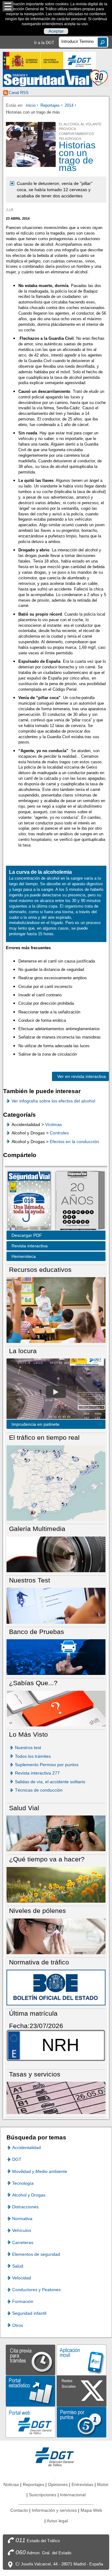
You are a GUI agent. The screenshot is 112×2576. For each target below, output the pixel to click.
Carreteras (23, 2242)
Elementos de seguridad (36, 2254)
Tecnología (23, 2183)
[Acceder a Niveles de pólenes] (56, 1936)
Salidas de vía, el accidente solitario (50, 1782)
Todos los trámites (33, 1756)
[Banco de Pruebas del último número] (56, 1657)
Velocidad (22, 2278)
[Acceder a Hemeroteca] (77, 1201)
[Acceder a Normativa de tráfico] (56, 1987)
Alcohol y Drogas (29, 2195)
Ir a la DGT (44, 43)
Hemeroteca (24, 1256)
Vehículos (22, 2230)
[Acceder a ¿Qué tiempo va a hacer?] (56, 1885)
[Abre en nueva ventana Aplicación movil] (82, 2360)
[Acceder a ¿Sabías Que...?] (56, 1708)
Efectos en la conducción (74, 1142)
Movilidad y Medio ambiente (40, 2171)
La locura (56, 1392)
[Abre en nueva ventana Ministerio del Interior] (33, 61)
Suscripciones (43, 2495)
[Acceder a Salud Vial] (56, 1833)
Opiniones (58, 2484)
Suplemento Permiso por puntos (47, 1765)
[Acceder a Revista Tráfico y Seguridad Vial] (56, 78)
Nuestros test (28, 1748)
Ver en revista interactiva (82, 1076)
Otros (18, 2325)
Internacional (73, 2495)
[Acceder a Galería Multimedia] (56, 1554)
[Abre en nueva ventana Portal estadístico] (30, 2391)
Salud (18, 2266)
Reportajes (50, 105)
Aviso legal (57, 2521)
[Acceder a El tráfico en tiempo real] (56, 1483)
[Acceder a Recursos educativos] (56, 1310)
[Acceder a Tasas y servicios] (56, 2097)
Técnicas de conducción (39, 1790)
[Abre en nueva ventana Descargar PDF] (29, 1201)
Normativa (22, 2219)
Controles (59, 1133)
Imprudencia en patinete (35, 1424)
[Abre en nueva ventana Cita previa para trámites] (30, 2360)
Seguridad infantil (29, 2313)
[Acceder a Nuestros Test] (56, 1605)
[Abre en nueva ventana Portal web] (30, 2422)
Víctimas (54, 1124)
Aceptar (56, 31)
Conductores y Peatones (36, 2290)
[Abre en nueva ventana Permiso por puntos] (82, 2422)
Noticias (11, 2484)
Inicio (31, 105)
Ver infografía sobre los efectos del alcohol (53, 1101)
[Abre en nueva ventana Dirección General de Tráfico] (80, 61)
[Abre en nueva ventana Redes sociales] (82, 2391)
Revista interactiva (30, 1246)
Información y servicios (54, 2510)
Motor (103, 2484)
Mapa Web (91, 2510)
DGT (17, 2159)
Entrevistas (82, 2484)
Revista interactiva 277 (37, 1773)
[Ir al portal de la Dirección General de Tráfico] (56, 2456)
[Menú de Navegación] (8, 6)
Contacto (19, 2510)
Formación (23, 2301)
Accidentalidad (26, 2147)
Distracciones (25, 2207)
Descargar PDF (27, 1235)
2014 (69, 105)
